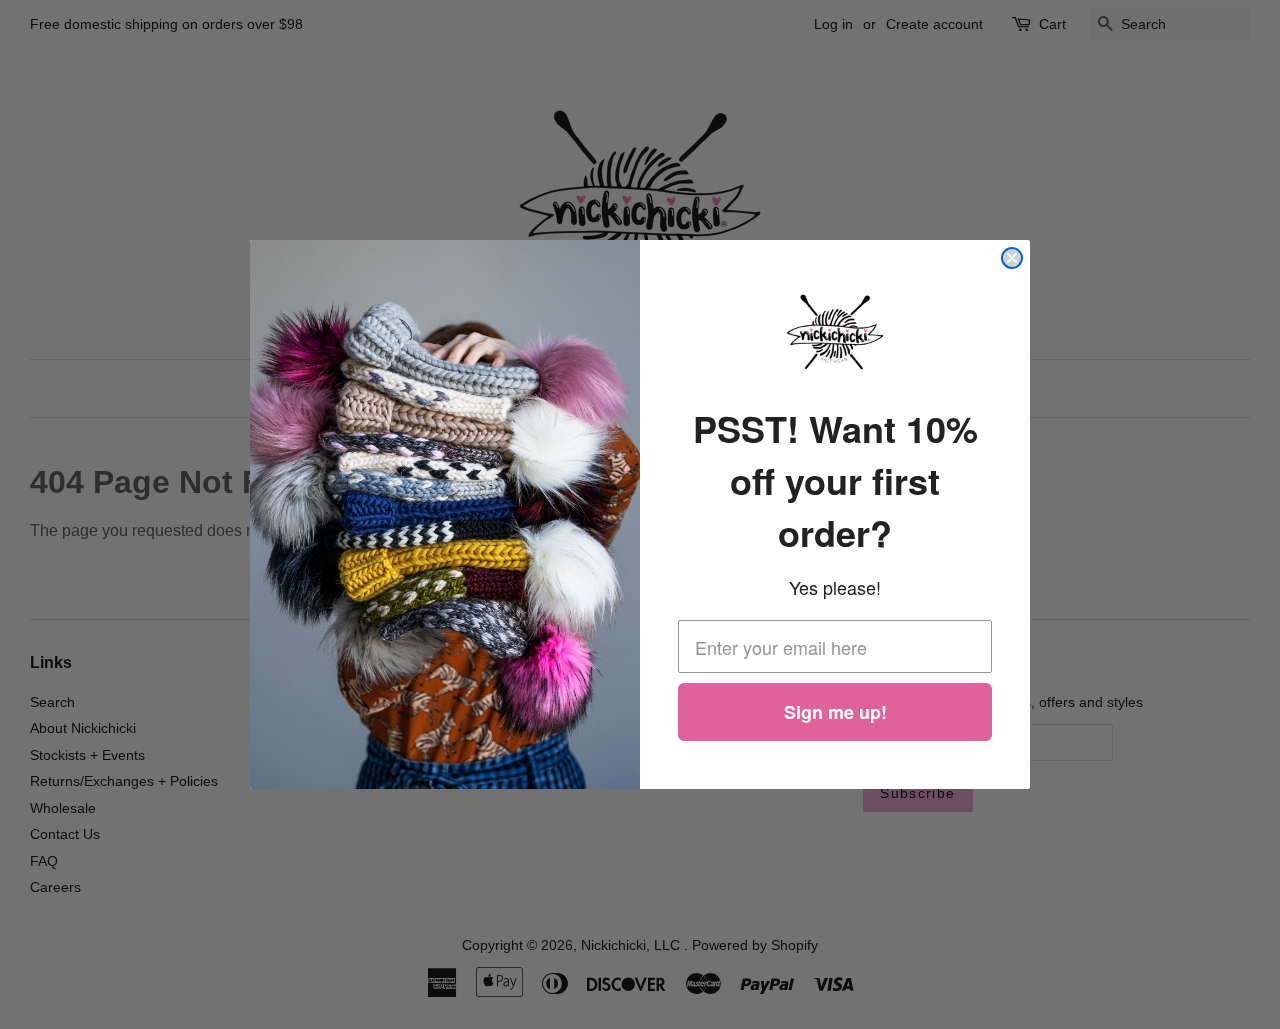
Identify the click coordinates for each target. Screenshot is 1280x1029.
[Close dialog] (1012, 258)
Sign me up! (835, 712)
